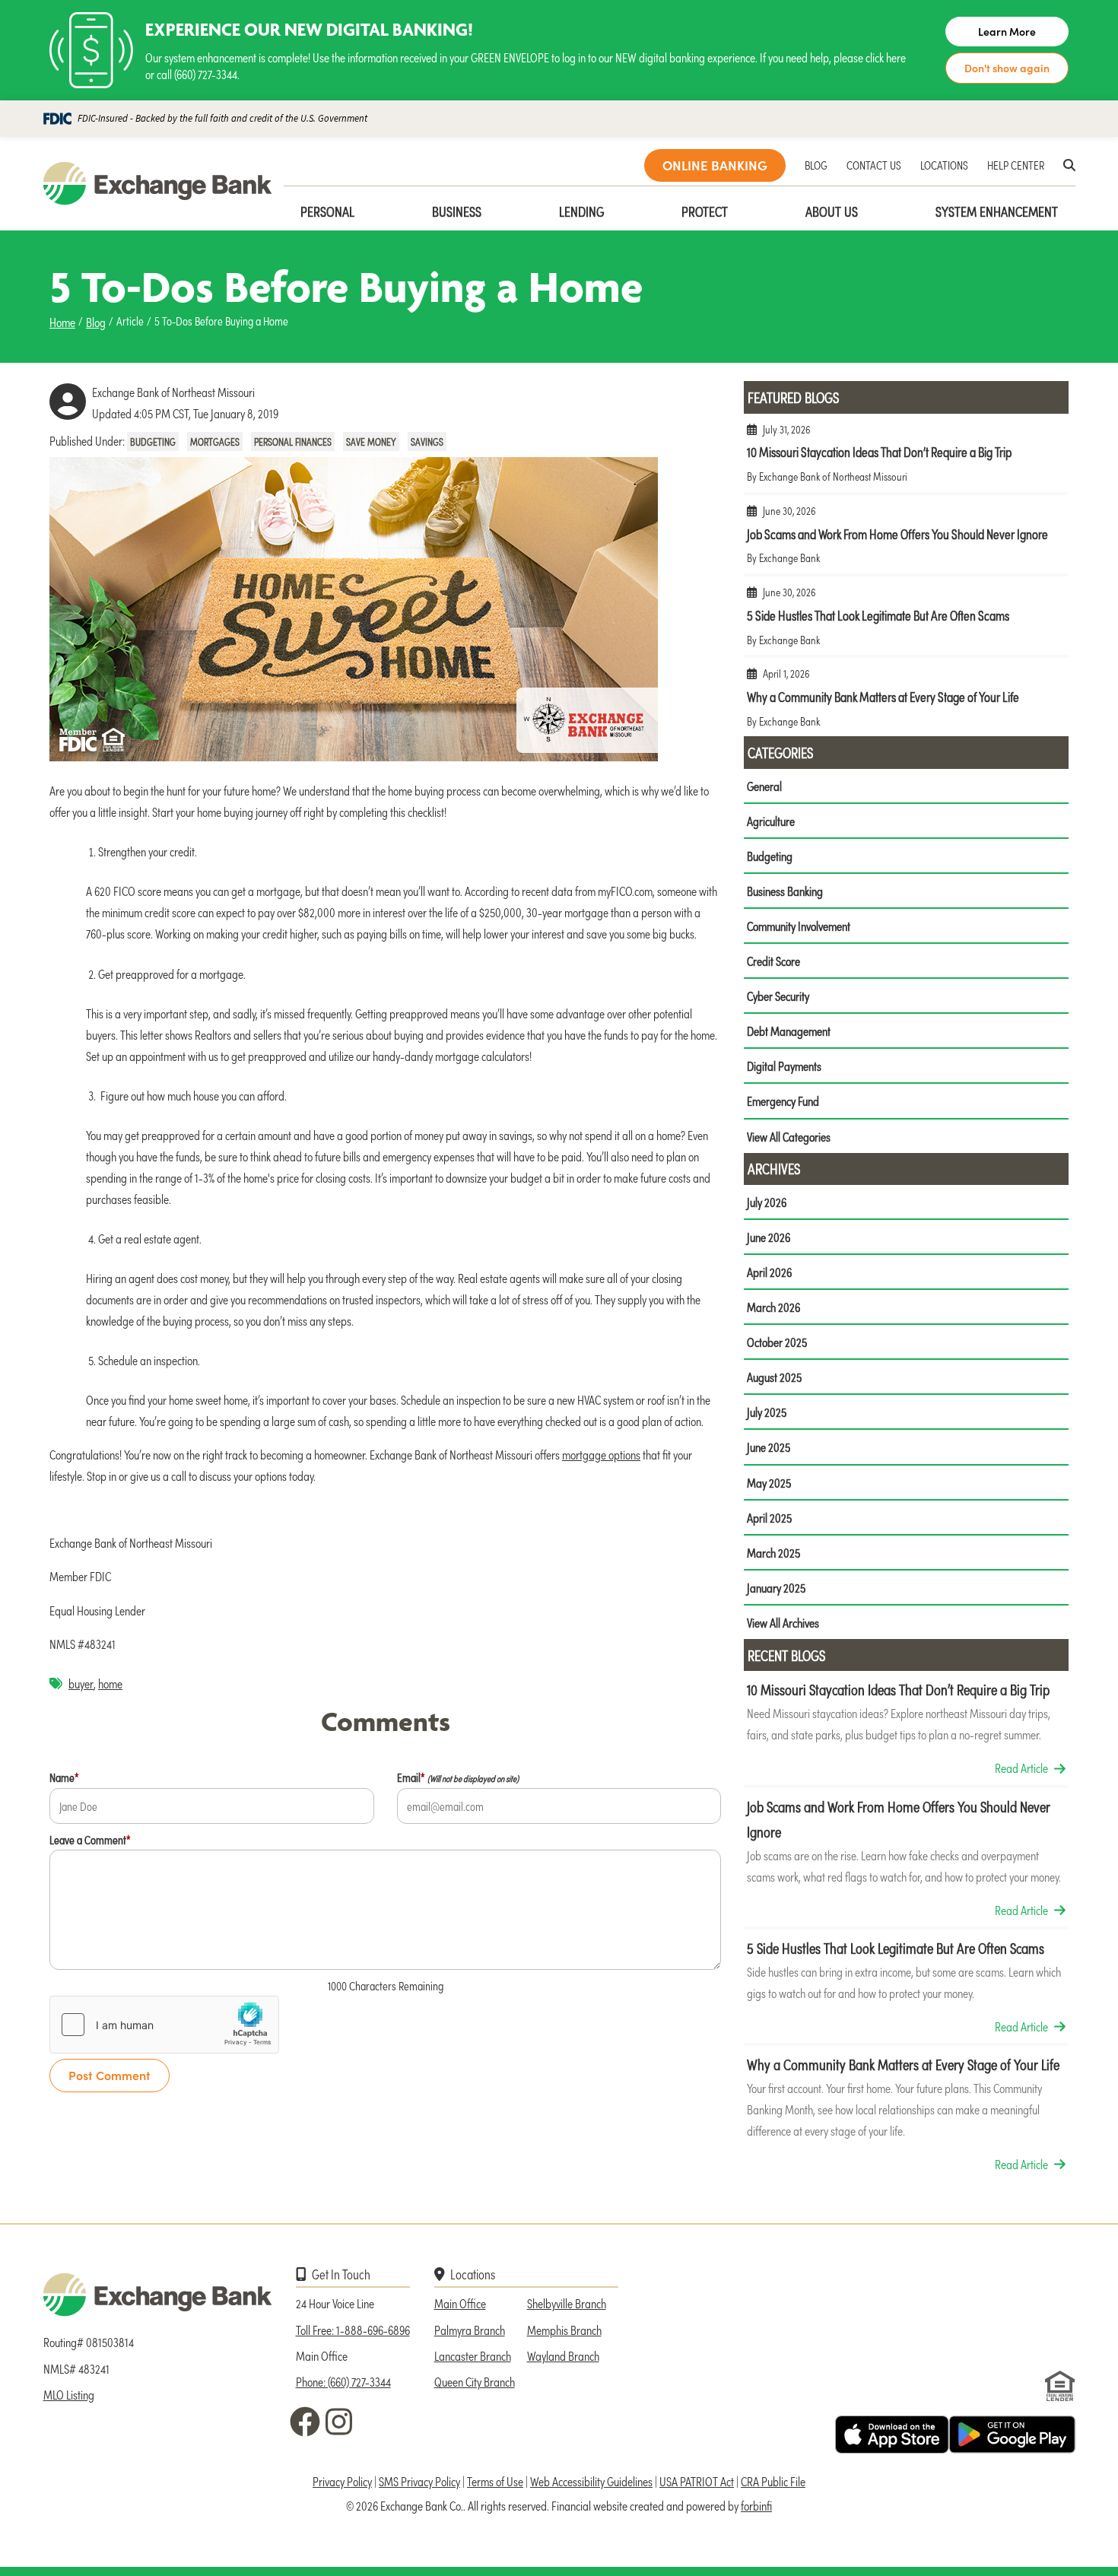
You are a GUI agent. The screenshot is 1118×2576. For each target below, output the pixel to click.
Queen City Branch (475, 2381)
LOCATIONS (944, 165)
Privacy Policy (342, 2481)
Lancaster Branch (473, 2355)
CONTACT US (874, 165)
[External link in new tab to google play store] (1012, 2435)
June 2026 (769, 1237)
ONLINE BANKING (715, 165)
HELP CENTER (1016, 165)
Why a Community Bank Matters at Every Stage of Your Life (906, 703)
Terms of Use (495, 2481)
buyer (81, 1683)
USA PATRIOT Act (697, 2481)
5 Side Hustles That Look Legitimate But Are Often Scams (906, 622)
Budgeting (153, 442)
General (764, 786)
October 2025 (777, 1342)
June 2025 (769, 1447)
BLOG (816, 165)
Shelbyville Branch (567, 2303)
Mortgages (215, 442)
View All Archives (783, 1622)
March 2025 (773, 1552)
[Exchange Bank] (157, 184)
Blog (96, 322)
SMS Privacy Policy (419, 2481)
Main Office (460, 2303)
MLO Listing (69, 2394)
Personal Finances (293, 442)
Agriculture (771, 821)
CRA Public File (773, 2481)
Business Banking (785, 891)
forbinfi (756, 2505)
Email (458, 1777)
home (110, 1683)
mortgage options (601, 1454)
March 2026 (773, 1307)
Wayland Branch (563, 2355)
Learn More (1007, 32)
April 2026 (769, 1272)
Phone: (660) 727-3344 (343, 2381)
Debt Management (789, 1031)
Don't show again (1007, 68)
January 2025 (776, 1587)
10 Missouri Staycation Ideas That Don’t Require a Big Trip (906, 459)
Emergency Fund (783, 1101)
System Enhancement (997, 211)
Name (64, 1777)
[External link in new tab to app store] (892, 2435)
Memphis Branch (564, 2330)
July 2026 (767, 1202)
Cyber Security (778, 996)
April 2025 (769, 1517)
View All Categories (789, 1136)
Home (62, 322)
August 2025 (774, 1377)
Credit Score (773, 961)
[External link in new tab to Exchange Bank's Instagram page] (341, 2422)
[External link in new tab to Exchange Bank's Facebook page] (308, 2422)
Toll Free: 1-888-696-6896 (353, 2330)
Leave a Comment (90, 1839)
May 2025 (769, 1482)
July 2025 (767, 1412)
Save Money (371, 442)
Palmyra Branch (470, 2330)
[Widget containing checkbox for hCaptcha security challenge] (164, 2025)
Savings (427, 442)
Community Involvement (799, 926)
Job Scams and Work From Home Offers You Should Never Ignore (906, 540)
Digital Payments (784, 1066)
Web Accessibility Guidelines (591, 2481)
